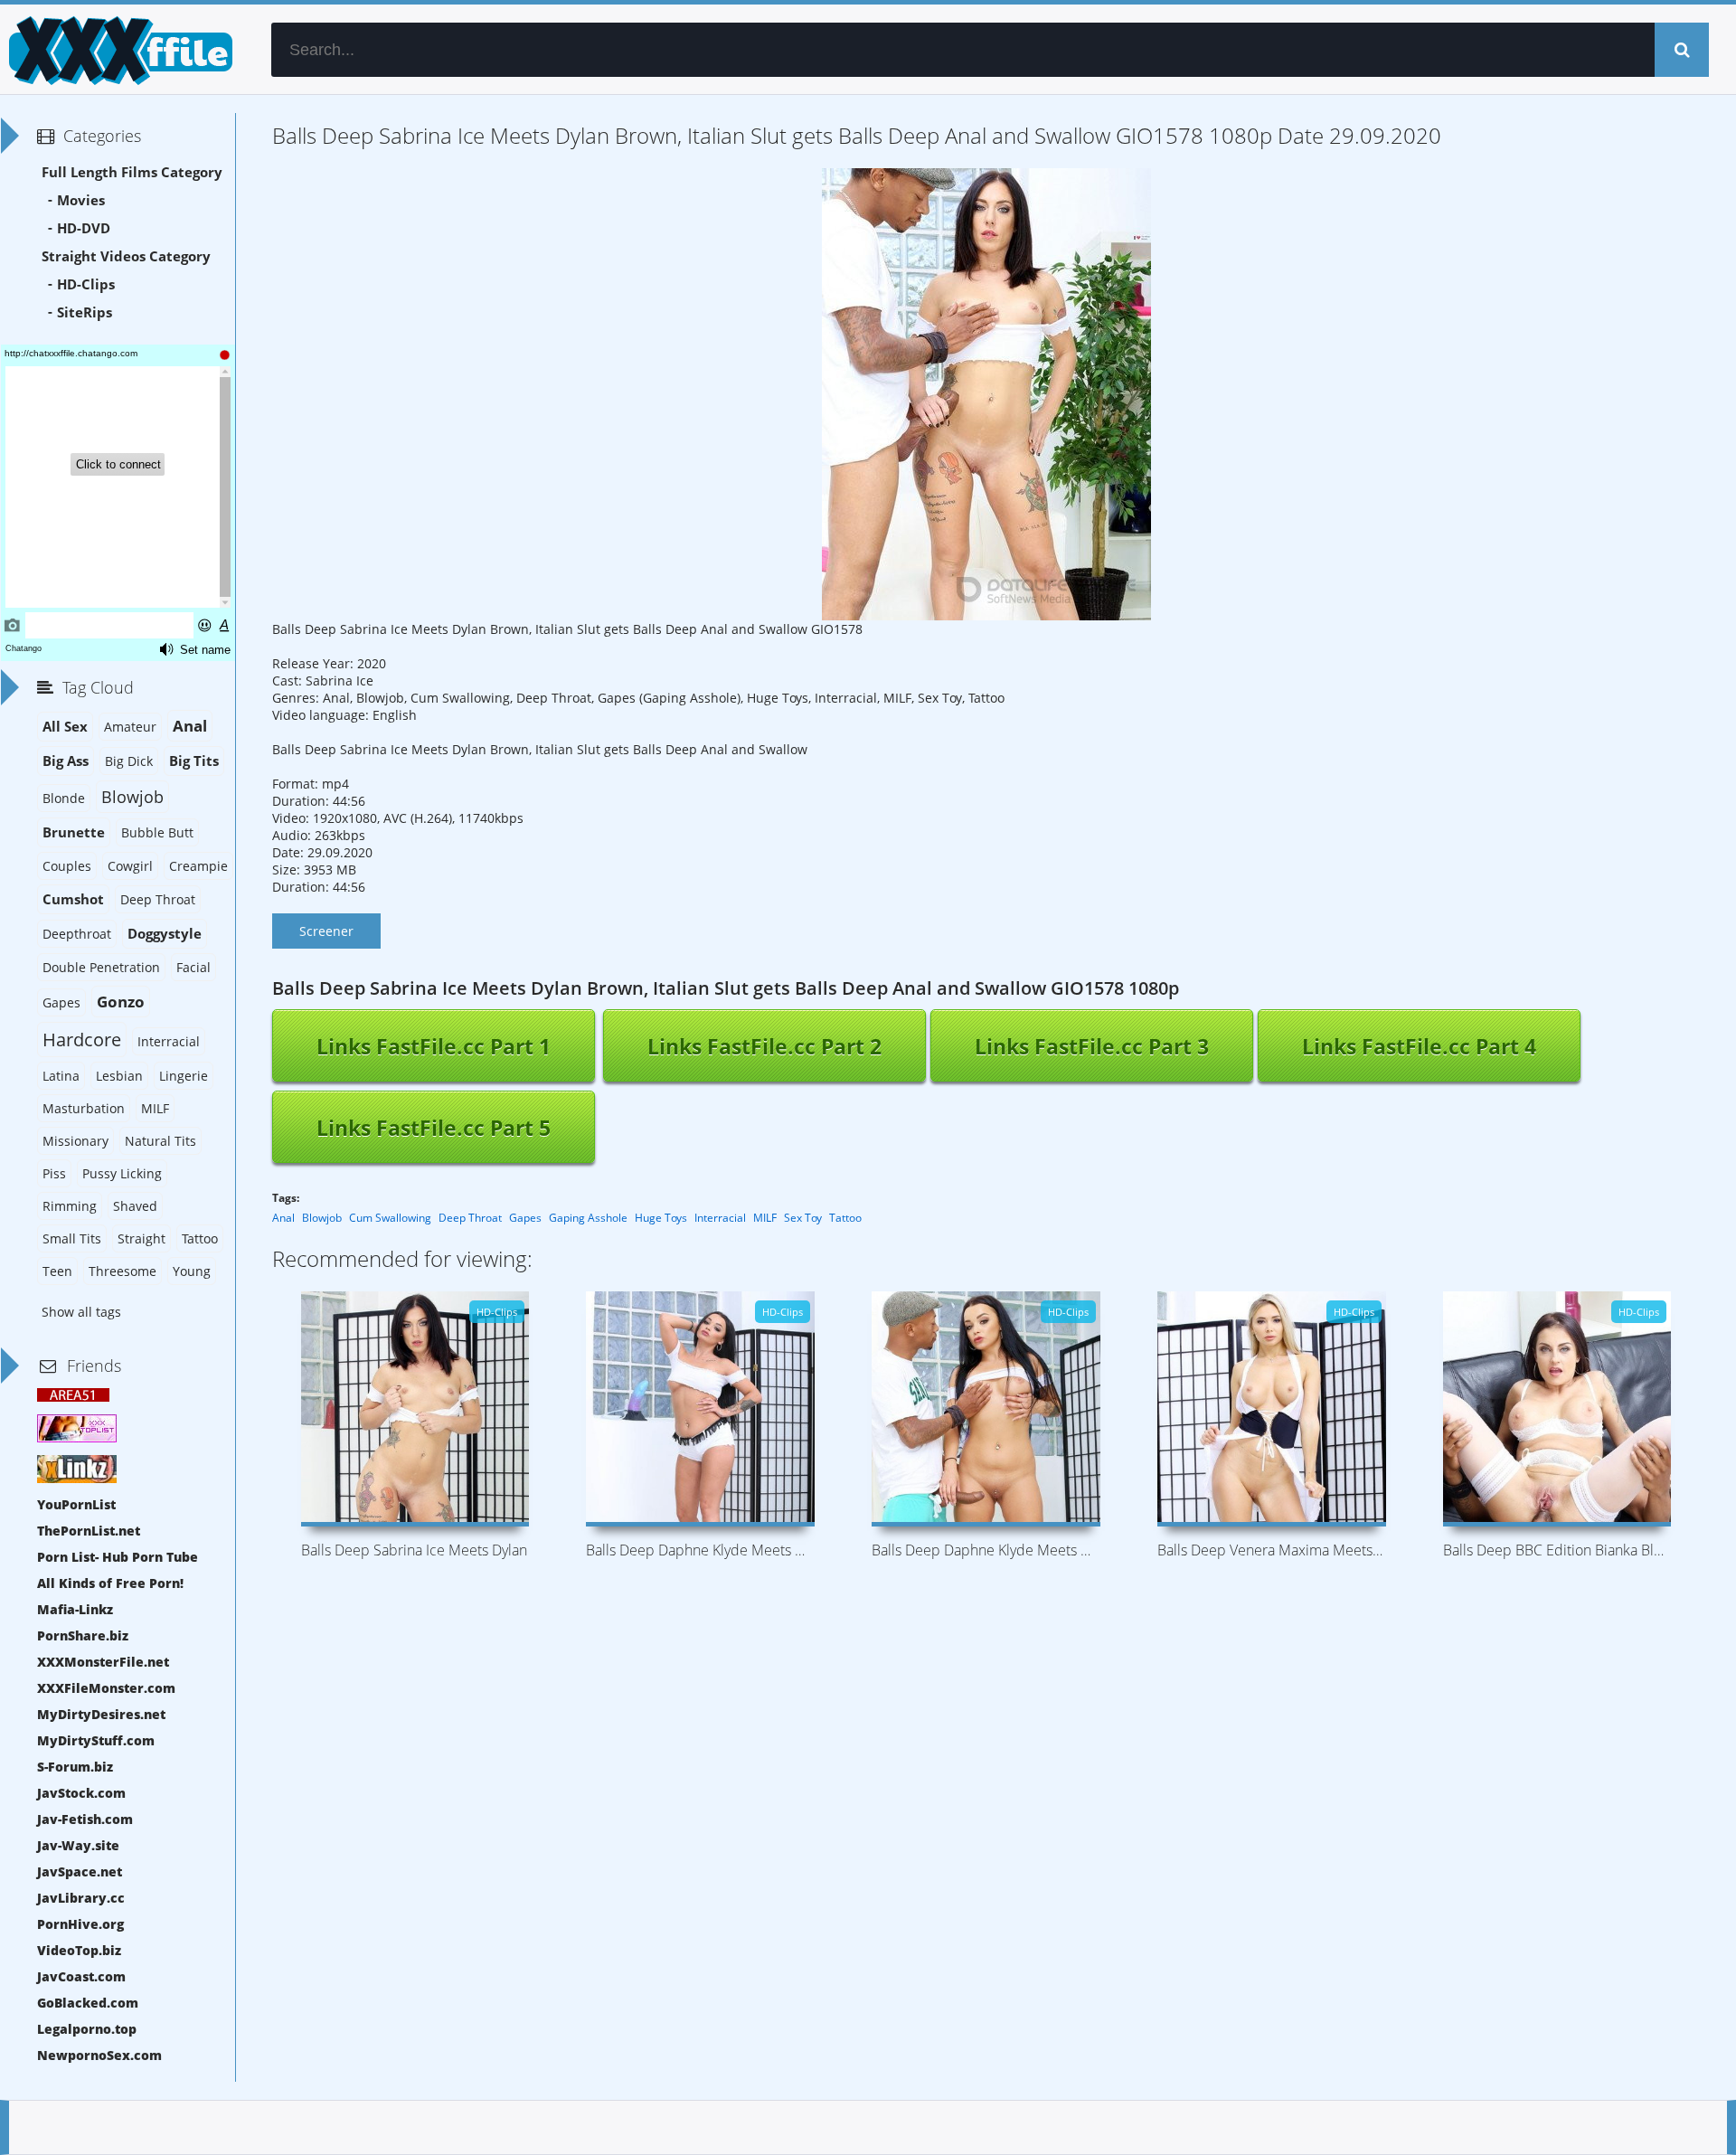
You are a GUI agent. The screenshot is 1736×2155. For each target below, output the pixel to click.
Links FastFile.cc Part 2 (764, 1046)
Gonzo (121, 1002)
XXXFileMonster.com (106, 1688)
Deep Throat (470, 1218)
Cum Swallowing (390, 1218)
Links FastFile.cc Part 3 (1092, 1046)
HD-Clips (86, 284)
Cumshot (73, 899)
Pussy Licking (122, 1173)
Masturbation (84, 1108)
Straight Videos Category (126, 256)
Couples (67, 866)
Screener (326, 931)
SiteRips (85, 312)
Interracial (720, 1218)
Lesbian (119, 1076)
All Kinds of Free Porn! (110, 1583)
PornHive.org (80, 1924)
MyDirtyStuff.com (96, 1740)
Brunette (74, 832)
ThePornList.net (89, 1531)
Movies (81, 200)
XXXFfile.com (118, 50)
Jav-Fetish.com (85, 1819)
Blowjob (322, 1218)
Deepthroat (77, 934)
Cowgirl (130, 866)
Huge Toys (661, 1218)
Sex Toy (803, 1218)
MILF (765, 1218)
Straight (142, 1238)
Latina (61, 1076)
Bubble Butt (157, 832)
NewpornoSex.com (99, 2055)
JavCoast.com (81, 1976)
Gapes (525, 1218)
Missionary (75, 1141)
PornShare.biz (83, 1635)
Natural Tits (160, 1141)
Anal (283, 1218)
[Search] (1682, 50)
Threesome (123, 1271)
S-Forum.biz (75, 1767)
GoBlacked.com (88, 2003)
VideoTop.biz (79, 1950)
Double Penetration (101, 967)
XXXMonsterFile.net (103, 1662)
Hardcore (82, 1040)
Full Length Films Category (132, 172)
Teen (57, 1271)
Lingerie (184, 1076)
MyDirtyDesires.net (101, 1714)
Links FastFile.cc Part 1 (434, 1046)
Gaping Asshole (588, 1218)
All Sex (65, 727)
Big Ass (66, 761)
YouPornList (76, 1504)
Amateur (130, 727)
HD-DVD (84, 228)
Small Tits (72, 1238)
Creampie (198, 866)
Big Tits (194, 761)
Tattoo (845, 1218)
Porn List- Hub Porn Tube (118, 1557)
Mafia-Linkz (75, 1609)
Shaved (135, 1206)
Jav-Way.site (78, 1845)
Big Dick (129, 761)
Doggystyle (165, 934)
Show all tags (81, 1312)
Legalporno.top (87, 2029)
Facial (193, 967)
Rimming (70, 1206)
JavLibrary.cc (81, 1898)
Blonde (64, 798)
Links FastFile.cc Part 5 (434, 1128)
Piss (54, 1173)
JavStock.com (81, 1793)
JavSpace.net (80, 1871)
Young (192, 1271)
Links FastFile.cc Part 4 (1419, 1046)
